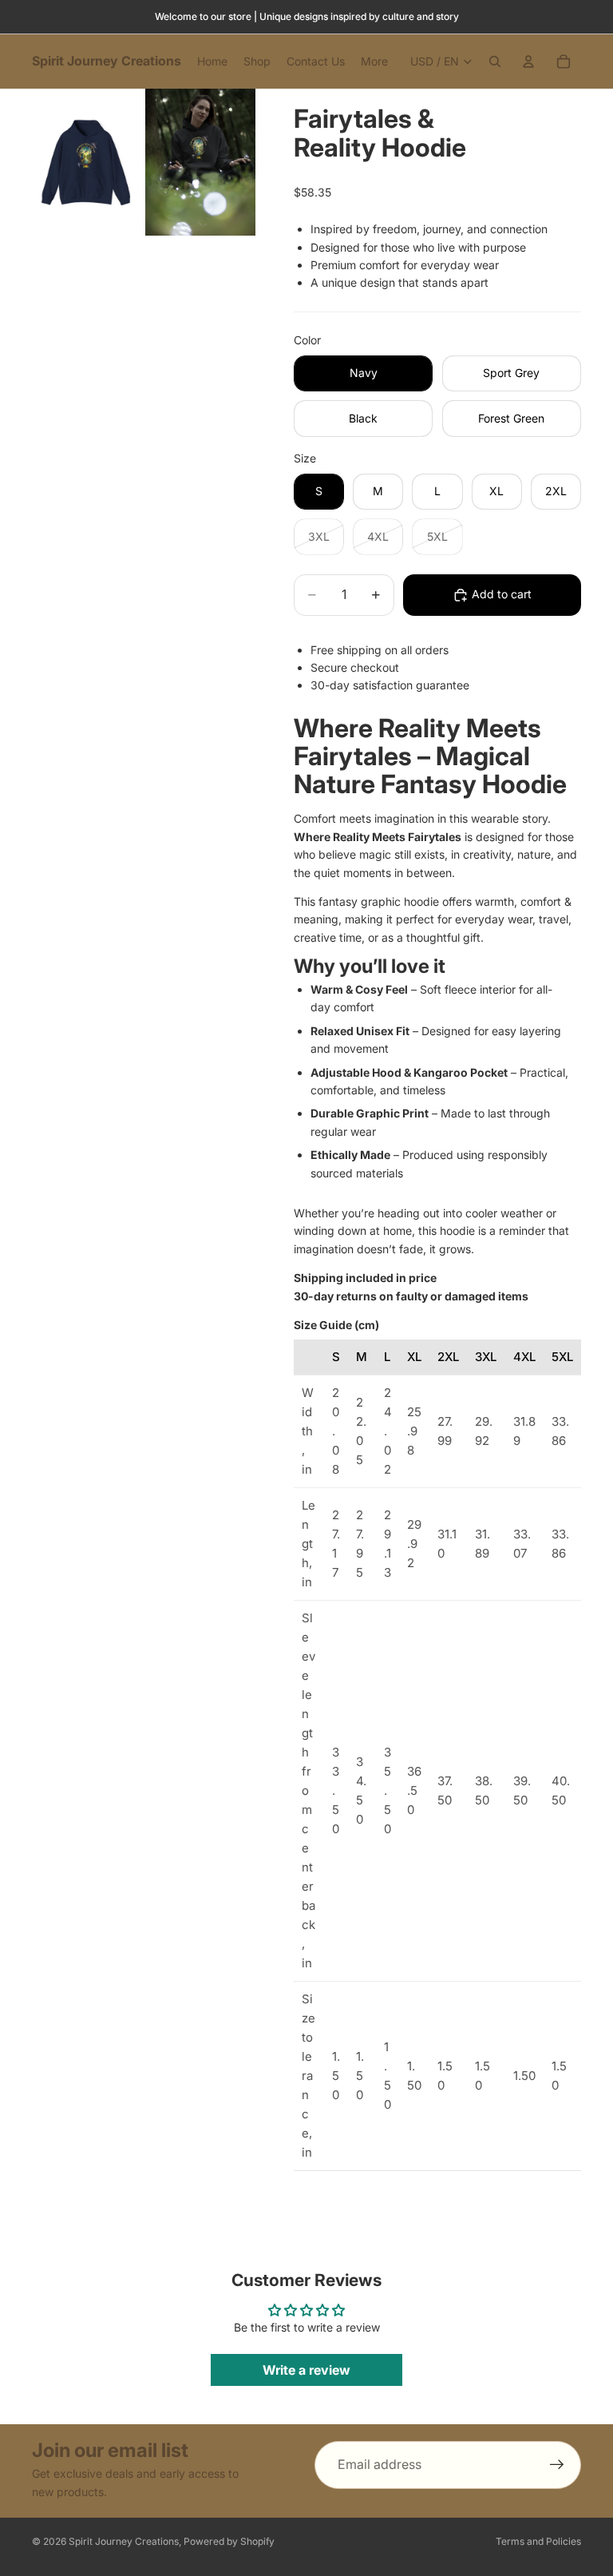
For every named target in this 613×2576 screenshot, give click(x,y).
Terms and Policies (538, 2541)
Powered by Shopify (229, 2541)
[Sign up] (557, 2465)
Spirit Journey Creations (124, 2541)
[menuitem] (374, 62)
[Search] (495, 62)
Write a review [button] (306, 2370)
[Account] (528, 62)
